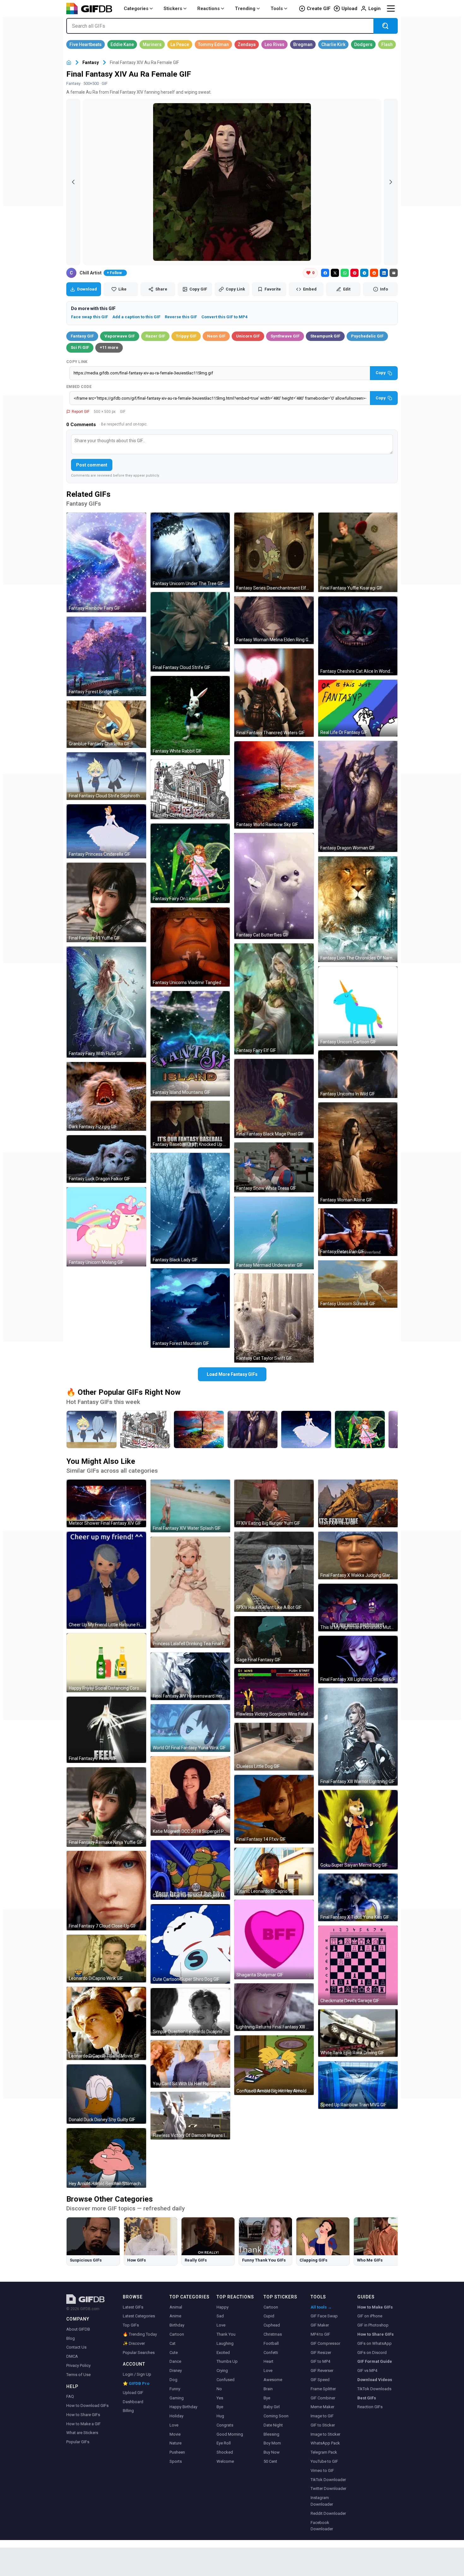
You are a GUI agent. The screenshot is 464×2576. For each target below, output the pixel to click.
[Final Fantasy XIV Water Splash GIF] (190, 1506)
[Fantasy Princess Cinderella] (306, 1429)
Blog (71, 2338)
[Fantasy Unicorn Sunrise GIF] (358, 1284)
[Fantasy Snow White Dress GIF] (274, 1167)
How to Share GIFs (83, 2415)
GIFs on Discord (372, 2353)
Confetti (271, 2353)
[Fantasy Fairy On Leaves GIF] (190, 863)
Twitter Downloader (328, 2488)
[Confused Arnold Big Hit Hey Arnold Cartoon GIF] (274, 2065)
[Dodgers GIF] (363, 44)
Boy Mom (272, 2443)
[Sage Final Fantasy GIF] (274, 1640)
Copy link (77, 362)
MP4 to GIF (320, 2334)
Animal (176, 2307)
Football (271, 2343)
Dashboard (133, 2402)
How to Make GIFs (375, 2307)
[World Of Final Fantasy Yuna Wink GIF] (190, 1728)
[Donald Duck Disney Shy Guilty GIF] (106, 2094)
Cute (174, 2353)
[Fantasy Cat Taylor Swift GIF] (274, 1318)
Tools (277, 9)
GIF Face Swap (324, 2316)
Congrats (225, 2425)
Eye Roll (224, 2443)
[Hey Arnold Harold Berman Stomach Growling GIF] (106, 2158)
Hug (220, 2416)
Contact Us (76, 2347)
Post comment (92, 465)
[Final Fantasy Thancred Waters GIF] (274, 693)
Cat (173, 2343)
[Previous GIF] (73, 182)
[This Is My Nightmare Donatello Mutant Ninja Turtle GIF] (358, 1608)
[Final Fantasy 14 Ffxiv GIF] (274, 1809)
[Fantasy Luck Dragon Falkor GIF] (106, 1159)
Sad (220, 2316)
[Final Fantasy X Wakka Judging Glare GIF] (358, 1555)
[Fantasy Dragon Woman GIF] (358, 796)
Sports (176, 2461)
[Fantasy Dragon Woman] (253, 1429)
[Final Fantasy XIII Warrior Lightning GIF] (358, 1737)
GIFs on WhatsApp (375, 2343)
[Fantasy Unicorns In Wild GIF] (358, 1074)
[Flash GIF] (387, 44)
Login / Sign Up (137, 2374)
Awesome (273, 2380)
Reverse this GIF (181, 317)
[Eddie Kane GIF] (122, 44)
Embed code (79, 387)
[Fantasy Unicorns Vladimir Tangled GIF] (190, 947)
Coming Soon (276, 2416)
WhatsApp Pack (325, 2443)
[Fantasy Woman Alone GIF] (358, 1153)
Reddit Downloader (328, 2513)
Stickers (173, 9)
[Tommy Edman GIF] (213, 44)
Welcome (225, 2461)
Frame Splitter (323, 2389)
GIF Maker (320, 2325)
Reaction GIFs (370, 2407)
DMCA (72, 2356)
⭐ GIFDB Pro (136, 2383)
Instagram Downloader (322, 2501)
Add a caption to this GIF (136, 317)
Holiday (176, 2416)
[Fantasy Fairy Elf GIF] (274, 999)
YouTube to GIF (324, 2461)
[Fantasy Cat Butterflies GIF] (274, 886)
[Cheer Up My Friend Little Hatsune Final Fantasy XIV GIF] (106, 1580)
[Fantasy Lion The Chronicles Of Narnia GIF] (358, 909)
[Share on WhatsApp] (345, 273)
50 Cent (270, 2461)
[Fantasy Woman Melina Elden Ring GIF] (274, 620)
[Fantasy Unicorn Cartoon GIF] (358, 1006)
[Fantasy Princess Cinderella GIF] (106, 831)
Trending (245, 9)
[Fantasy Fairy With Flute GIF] (106, 1002)
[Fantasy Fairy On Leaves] (360, 1429)
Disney (176, 2371)
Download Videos (375, 2380)
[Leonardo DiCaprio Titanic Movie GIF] (106, 2023)
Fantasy (91, 62)
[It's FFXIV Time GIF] (358, 1503)
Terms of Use (78, 2375)
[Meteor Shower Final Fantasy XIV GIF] (106, 1503)
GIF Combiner (323, 2398)
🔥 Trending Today (140, 2334)
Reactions (208, 9)
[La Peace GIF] (180, 44)
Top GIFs (131, 2325)
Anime (175, 2316)
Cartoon (177, 2334)
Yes (220, 2398)
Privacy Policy (78, 2365)
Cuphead (272, 2325)
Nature (175, 2443)
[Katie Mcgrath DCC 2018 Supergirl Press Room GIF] (190, 1796)
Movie (175, 2434)
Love (174, 2425)
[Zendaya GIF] (247, 44)
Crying (222, 2371)
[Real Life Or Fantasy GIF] (358, 708)
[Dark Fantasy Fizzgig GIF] (106, 1096)
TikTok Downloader (328, 2480)
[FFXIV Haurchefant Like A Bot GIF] (274, 1572)
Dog (173, 2380)
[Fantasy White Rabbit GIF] (190, 716)
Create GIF (319, 9)
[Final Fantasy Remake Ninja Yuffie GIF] (106, 1807)
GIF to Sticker (323, 2425)
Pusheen (177, 2452)
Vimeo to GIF (322, 2470)
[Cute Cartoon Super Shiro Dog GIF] (190, 1944)
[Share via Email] (394, 273)
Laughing (225, 2343)
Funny (175, 2389)
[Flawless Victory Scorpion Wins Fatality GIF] (274, 1693)
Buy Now (272, 2452)
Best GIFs (367, 2398)
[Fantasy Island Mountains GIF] (190, 1044)
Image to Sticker (325, 2434)
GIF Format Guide (375, 2361)
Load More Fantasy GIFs (232, 1374)
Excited (223, 2353)
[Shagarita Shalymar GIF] (274, 1939)
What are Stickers (82, 2433)
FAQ (70, 2396)
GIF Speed (320, 2380)
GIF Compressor (325, 2343)
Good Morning (230, 2434)
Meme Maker (322, 2407)
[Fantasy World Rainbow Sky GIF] (274, 785)
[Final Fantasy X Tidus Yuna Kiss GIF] (358, 1897)
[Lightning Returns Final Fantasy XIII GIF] (274, 2007)
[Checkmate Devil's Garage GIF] (358, 1965)
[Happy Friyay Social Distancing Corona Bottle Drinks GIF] (106, 1663)
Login (375, 9)
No (219, 2389)
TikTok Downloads (374, 2389)
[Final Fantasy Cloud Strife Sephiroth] (92, 1429)
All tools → (321, 2307)
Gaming (177, 2398)
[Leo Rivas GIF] (274, 44)
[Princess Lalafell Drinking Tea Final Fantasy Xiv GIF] (190, 1592)
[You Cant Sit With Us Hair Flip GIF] (190, 2064)
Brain (268, 2389)
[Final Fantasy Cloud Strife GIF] (190, 632)
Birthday (177, 2325)
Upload (349, 9)
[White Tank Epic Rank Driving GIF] (358, 2033)
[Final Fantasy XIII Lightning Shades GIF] (358, 1660)
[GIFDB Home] (69, 63)
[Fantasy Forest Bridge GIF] (106, 656)
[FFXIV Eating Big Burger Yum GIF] (274, 1503)
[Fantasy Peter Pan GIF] (358, 1232)
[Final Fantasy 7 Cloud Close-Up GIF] (106, 1891)
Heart (268, 2361)
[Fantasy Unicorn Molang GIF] (106, 1227)
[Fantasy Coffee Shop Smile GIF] (190, 789)
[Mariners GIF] (152, 44)
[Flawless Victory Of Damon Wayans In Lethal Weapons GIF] (190, 2116)
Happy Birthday (183, 2407)
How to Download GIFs (87, 2406)
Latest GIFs (133, 2307)
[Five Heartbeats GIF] (86, 44)
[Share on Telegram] (364, 273)
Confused (226, 2380)
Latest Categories (139, 2316)
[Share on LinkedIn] (384, 273)
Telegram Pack (324, 2452)
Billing (128, 2411)
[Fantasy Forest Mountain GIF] (190, 1308)
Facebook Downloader (322, 2526)
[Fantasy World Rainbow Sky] (199, 1429)
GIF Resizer (321, 2353)
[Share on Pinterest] (354, 273)
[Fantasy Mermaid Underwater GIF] (274, 1233)
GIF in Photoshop (373, 2325)
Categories (136, 9)
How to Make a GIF (83, 2424)
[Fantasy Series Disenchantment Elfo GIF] (274, 552)
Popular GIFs (78, 2442)
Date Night (273, 2425)
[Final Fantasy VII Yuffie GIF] (106, 902)
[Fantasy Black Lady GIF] (190, 1208)
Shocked (225, 2452)
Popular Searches (139, 2353)
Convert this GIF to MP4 (224, 317)
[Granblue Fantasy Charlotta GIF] (106, 724)
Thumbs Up (227, 2361)
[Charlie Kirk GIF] (333, 44)
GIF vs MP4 (367, 2371)
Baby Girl (272, 2407)
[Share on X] (335, 273)
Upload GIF (133, 2393)
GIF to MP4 (320, 2361)
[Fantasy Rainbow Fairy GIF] (106, 562)
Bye (220, 2407)
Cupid (269, 2316)
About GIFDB (78, 2329)
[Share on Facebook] (325, 273)
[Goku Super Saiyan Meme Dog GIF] (358, 1830)
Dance (175, 2361)
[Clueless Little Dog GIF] (274, 1747)
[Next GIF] (391, 182)
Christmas (273, 2334)
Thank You (226, 2334)
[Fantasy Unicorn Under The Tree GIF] (190, 550)
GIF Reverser (322, 2371)
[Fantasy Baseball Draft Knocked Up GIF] (190, 1125)
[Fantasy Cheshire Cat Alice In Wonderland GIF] (358, 636)
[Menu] (391, 9)
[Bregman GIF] (303, 44)
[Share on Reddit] (374, 273)
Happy (223, 2307)
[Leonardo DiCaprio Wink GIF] (106, 1959)
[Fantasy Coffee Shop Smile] (145, 1429)
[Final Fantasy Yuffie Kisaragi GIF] (358, 552)
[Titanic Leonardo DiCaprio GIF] (274, 1872)
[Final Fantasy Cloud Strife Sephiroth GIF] (106, 776)
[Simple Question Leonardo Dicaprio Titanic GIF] (190, 2012)
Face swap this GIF (89, 317)
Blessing (271, 2434)
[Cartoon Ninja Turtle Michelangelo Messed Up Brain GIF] (190, 1870)
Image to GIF (322, 2416)
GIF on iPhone (370, 2316)
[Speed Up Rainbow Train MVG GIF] (358, 2085)
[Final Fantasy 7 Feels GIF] (106, 1730)
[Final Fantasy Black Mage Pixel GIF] (274, 1099)
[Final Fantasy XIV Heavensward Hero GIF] (190, 1676)
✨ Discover (134, 2343)
